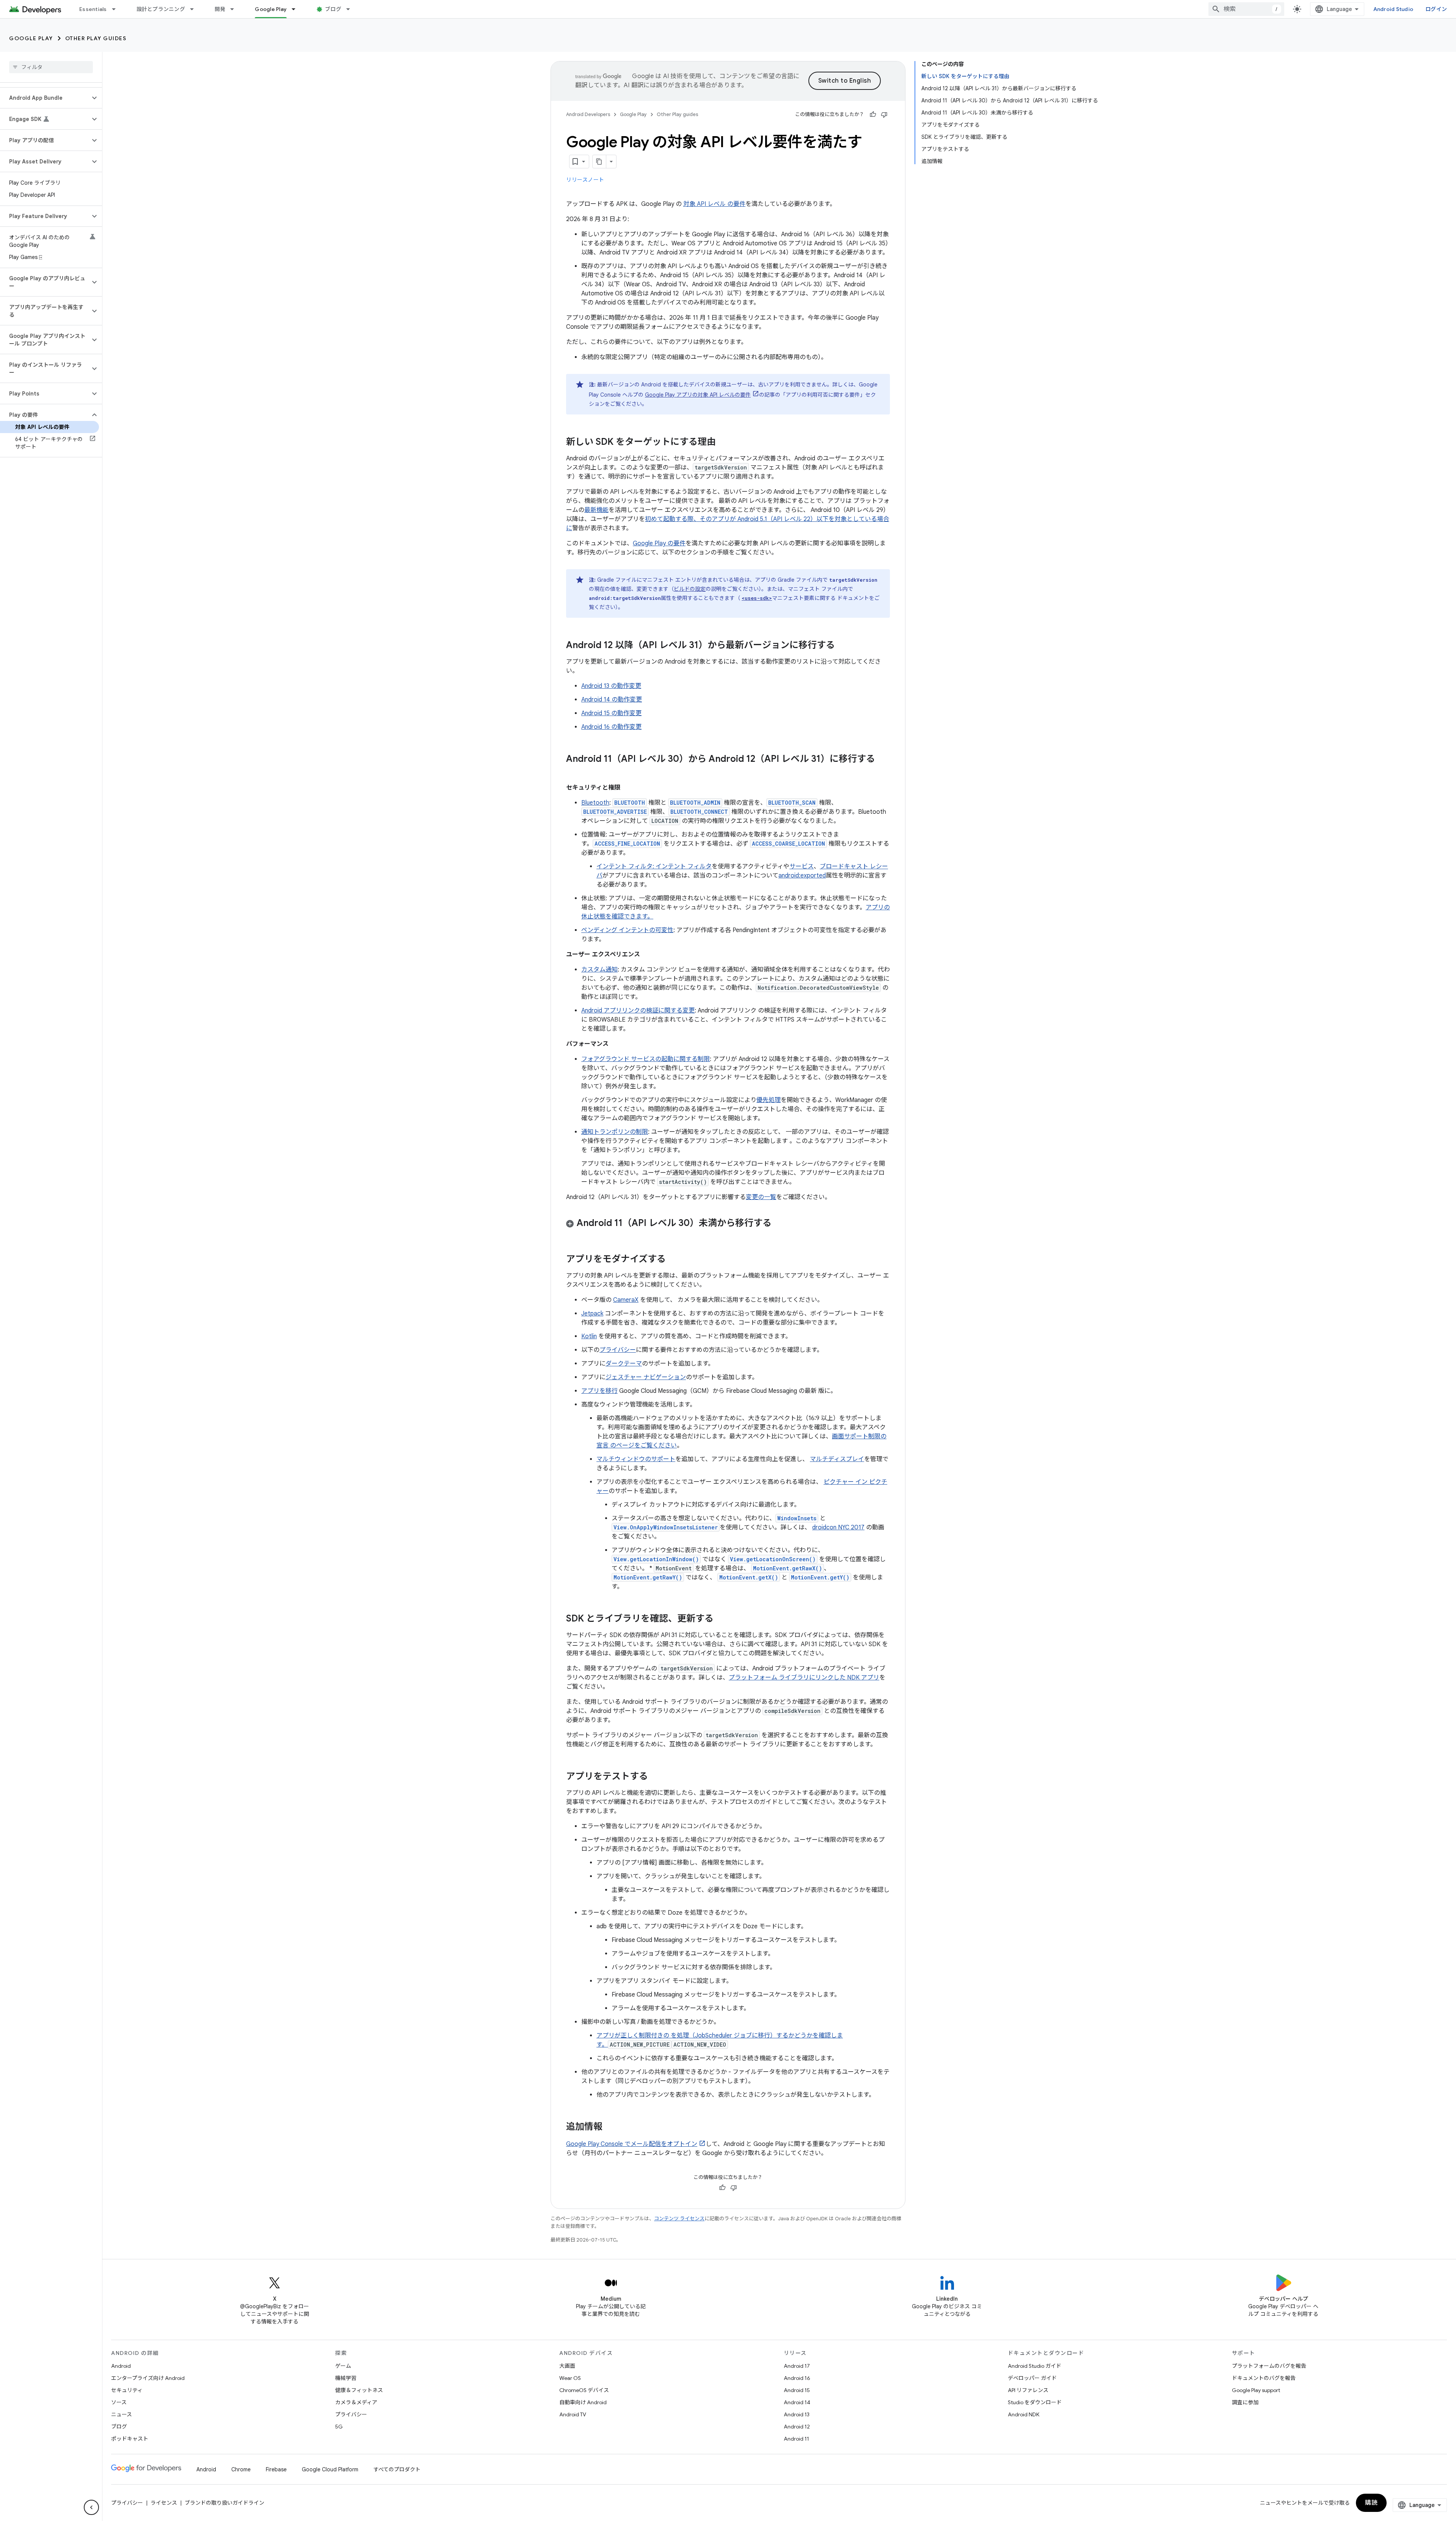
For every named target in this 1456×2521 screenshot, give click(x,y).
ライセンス (164, 2503)
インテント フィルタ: (626, 866)
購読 (1371, 2503)
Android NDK (1024, 2414)
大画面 (567, 2366)
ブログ (333, 9)
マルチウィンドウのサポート (636, 1459)
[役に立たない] (884, 115)
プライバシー (618, 1350)
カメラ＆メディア (356, 2402)
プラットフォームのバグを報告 (1269, 2366)
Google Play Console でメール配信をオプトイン (632, 2144)
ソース (119, 2402)
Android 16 (797, 2378)
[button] (45, 98)
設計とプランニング (161, 9)
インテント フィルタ (684, 866)
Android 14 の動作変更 (612, 700)
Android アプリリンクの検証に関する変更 (638, 1011)
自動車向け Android (583, 2402)
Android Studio (1393, 9)
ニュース (122, 2414)
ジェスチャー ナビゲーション (646, 1377)
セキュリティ (127, 2390)
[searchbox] (51, 67)
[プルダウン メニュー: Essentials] (117, 9)
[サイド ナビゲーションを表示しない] (91, 2507)
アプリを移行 (599, 1391)
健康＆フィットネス (359, 2390)
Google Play (271, 9)
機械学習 (346, 2378)
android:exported (802, 876)
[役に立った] (873, 115)
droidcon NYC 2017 (838, 1527)
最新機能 (596, 510)
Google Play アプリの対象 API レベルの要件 (698, 395)
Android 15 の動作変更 (611, 713)
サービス (802, 866)
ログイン (1436, 9)
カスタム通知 (599, 970)
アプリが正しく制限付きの (634, 2036)
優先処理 (769, 1100)
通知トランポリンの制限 (615, 1132)
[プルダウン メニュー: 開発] (235, 9)
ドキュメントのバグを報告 (1264, 2378)
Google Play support (1256, 2390)
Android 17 (797, 2366)
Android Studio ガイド (1035, 2366)
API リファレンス (1028, 2390)
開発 (220, 9)
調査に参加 (1245, 2402)
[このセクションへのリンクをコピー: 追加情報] (610, 2127)
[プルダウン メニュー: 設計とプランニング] (195, 9)
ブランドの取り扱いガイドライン (224, 2503)
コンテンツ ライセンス (679, 2219)
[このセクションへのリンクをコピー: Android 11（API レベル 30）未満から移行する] (779, 1224)
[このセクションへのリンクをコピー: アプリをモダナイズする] (673, 1260)
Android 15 (797, 2390)
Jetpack (592, 1314)
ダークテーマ (624, 1364)
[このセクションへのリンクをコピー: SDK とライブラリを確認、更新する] (721, 1619)
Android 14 (797, 2402)
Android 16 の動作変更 (611, 727)
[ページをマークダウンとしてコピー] (599, 162)
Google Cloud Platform (330, 2469)
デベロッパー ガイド (1032, 2378)
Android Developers (588, 114)
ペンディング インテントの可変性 (627, 930)
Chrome (241, 2469)
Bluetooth (595, 803)
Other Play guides (96, 38)
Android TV (573, 2414)
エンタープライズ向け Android (148, 2378)
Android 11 (796, 2439)
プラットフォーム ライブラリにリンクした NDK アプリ (804, 1678)
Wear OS (570, 2378)
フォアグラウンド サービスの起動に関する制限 (646, 1059)
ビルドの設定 (690, 589)
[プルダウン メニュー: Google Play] (297, 9)
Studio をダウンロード (1035, 2402)
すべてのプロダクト (397, 2469)
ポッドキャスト (130, 2439)
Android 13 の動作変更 (611, 686)
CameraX (626, 1300)
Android (121, 2366)
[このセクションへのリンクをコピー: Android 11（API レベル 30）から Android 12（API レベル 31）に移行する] (574, 772)
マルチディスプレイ (837, 1459)
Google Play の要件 (659, 543)
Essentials (93, 9)
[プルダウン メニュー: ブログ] (351, 9)
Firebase (276, 2469)
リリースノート (585, 180)
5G (339, 2427)
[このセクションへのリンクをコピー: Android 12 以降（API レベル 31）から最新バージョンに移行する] (843, 646)
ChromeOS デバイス (584, 2390)
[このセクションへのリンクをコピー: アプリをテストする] (656, 1777)
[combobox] (1246, 9)
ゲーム (343, 2366)
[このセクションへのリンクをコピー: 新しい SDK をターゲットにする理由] (723, 443)
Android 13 (797, 2414)
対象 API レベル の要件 (714, 204)
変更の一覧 (761, 1197)
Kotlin (589, 1336)
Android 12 (797, 2427)
